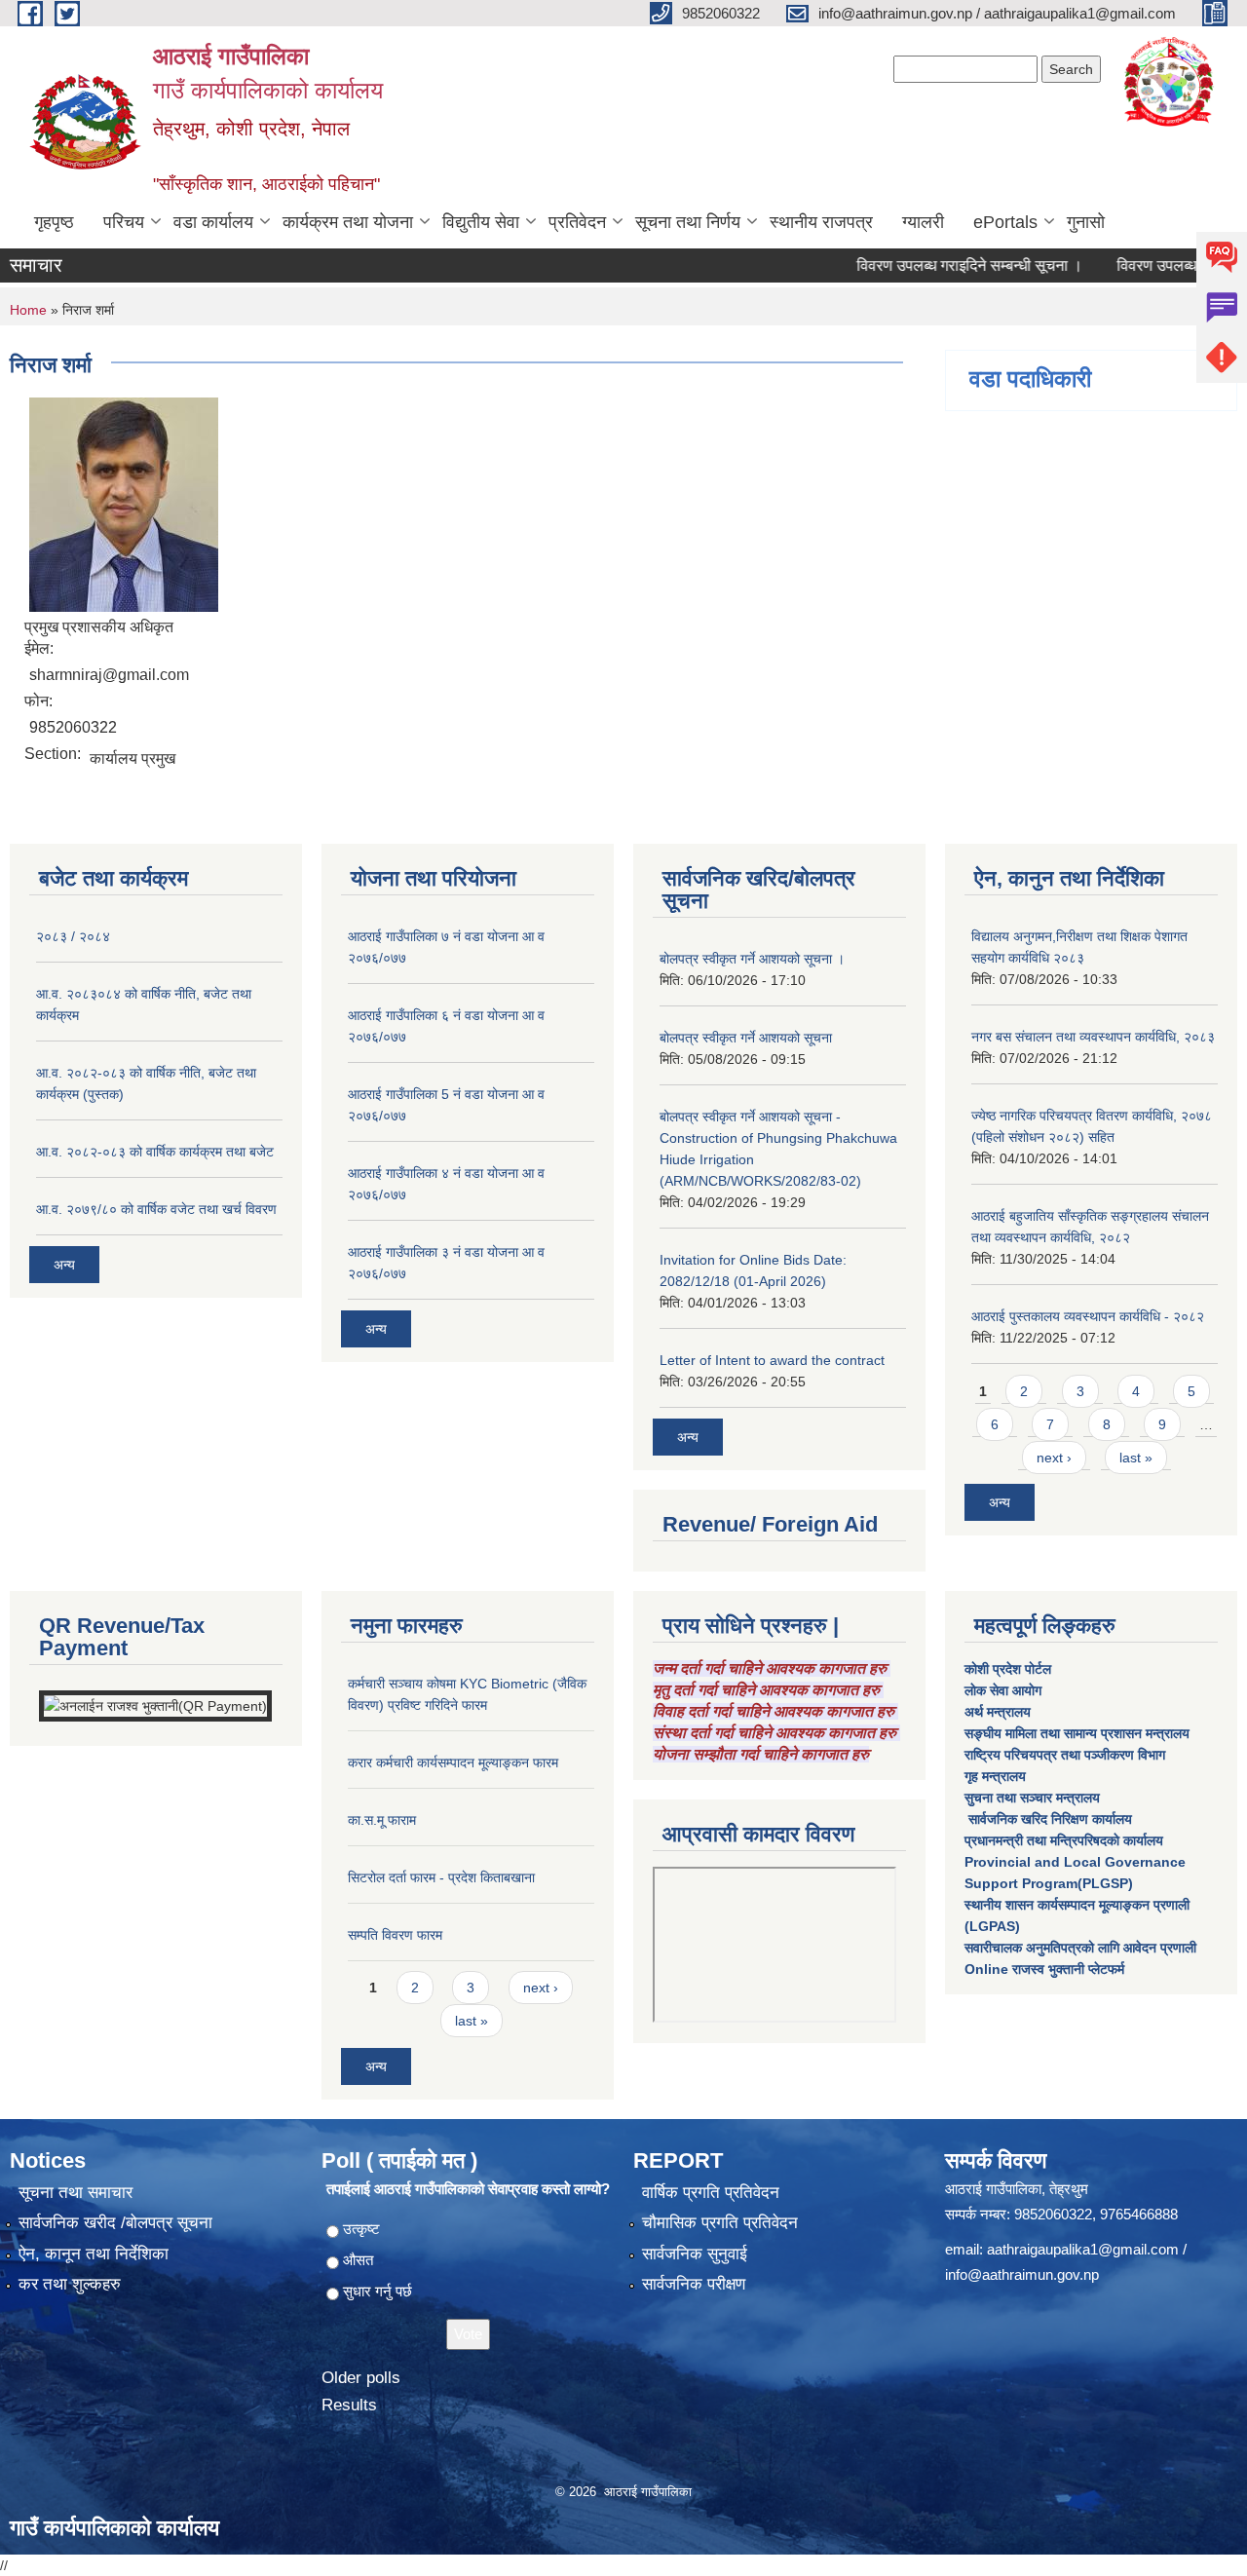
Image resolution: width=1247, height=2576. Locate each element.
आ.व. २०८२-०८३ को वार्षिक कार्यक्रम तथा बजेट (155, 1152)
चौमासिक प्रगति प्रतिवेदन (720, 2223)
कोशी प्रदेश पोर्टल (1008, 1669)
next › (1054, 1458)
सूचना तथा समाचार (76, 2193)
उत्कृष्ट (361, 2229)
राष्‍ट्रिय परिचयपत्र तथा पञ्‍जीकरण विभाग (1065, 1755)
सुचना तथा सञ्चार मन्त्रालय (1032, 1798)
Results (349, 2405)
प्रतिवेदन (577, 222)
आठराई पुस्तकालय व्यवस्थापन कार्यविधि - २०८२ (1088, 1316)
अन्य (64, 1265)
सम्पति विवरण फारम (395, 1935)
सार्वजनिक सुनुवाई (695, 2254)
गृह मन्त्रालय (995, 1776)
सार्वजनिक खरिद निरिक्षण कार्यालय (1048, 1819)
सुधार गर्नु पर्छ (378, 2291)
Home (28, 310)
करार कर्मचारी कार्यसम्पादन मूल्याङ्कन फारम (453, 1762)
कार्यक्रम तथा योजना (348, 222)
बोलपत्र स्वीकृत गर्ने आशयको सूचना (746, 1038)
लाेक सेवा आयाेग (1003, 1690)
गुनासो (1086, 222)
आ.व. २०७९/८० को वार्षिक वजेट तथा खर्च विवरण (156, 1209)
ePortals (1005, 222)
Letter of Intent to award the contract (772, 1360)
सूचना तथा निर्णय (688, 222)
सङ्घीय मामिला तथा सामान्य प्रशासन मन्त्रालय (1077, 1733)
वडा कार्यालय (213, 222)
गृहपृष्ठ (54, 222)
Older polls (361, 2378)
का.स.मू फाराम (382, 1820)
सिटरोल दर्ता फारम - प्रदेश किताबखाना (441, 1877)
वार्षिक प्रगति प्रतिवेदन (711, 2193)
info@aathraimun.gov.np (1022, 2274)
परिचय (124, 222)
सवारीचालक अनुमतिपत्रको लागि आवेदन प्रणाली (1080, 1948)
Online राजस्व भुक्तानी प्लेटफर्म (1044, 1969)
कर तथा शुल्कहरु (70, 2284)
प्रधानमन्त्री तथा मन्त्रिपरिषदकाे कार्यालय (1064, 1840)
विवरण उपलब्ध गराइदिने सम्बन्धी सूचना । (926, 265)
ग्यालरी (923, 222)
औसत (358, 2260)
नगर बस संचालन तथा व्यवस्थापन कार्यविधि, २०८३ (1093, 1037)
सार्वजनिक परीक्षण (694, 2284)
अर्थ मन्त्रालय (998, 1712)
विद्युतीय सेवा (481, 222)
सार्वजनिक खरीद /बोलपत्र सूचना (115, 2223)
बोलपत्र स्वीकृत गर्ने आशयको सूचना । (752, 959)
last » (1136, 1458)
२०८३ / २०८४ (73, 936)
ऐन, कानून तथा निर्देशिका (94, 2254)
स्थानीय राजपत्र (821, 222)
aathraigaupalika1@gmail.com (1083, 2249)
